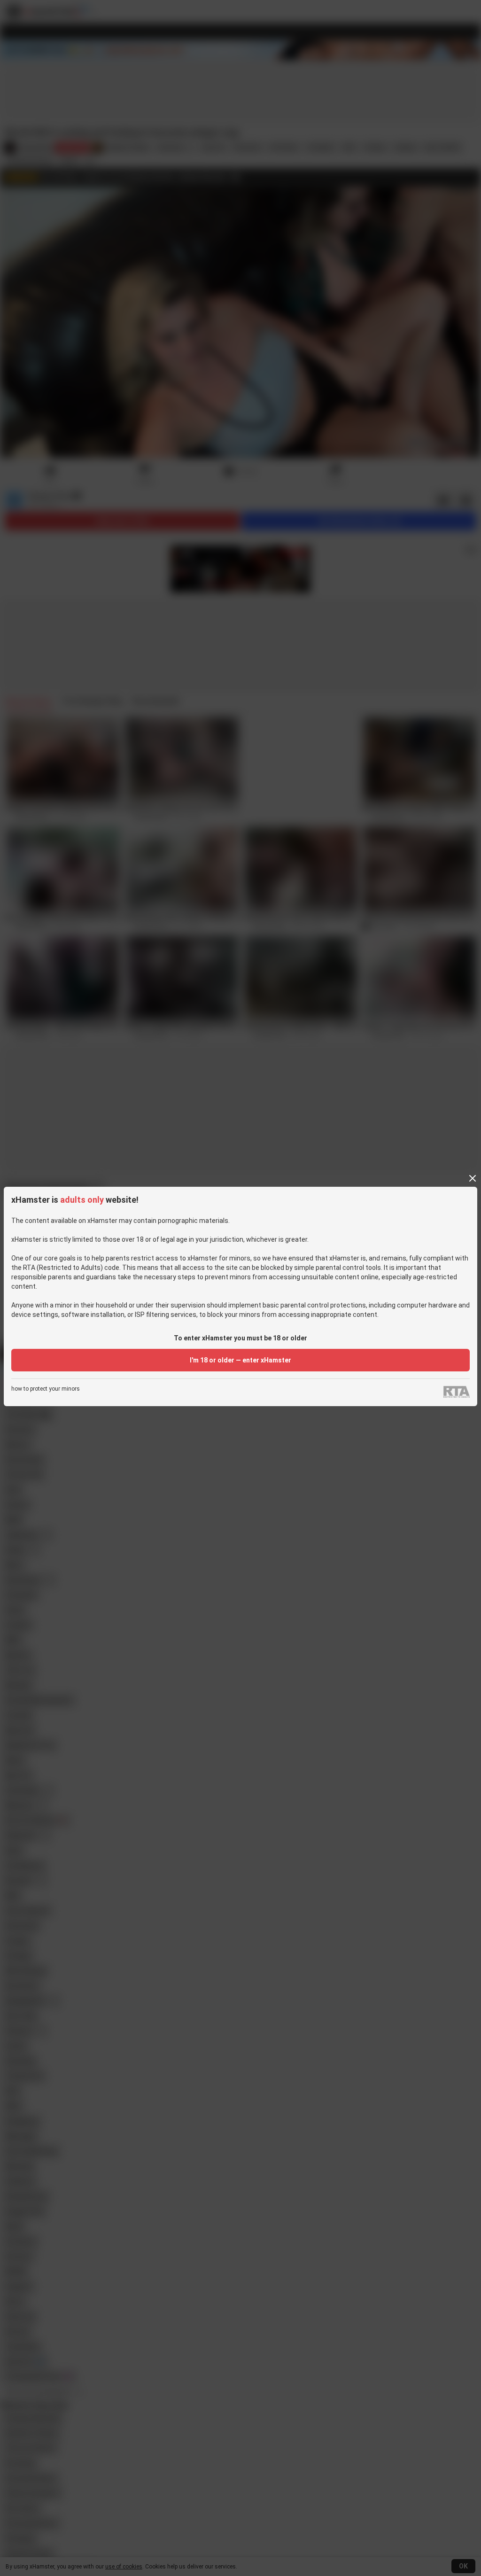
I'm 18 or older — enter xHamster (240, 1360)
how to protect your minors (46, 1389)
